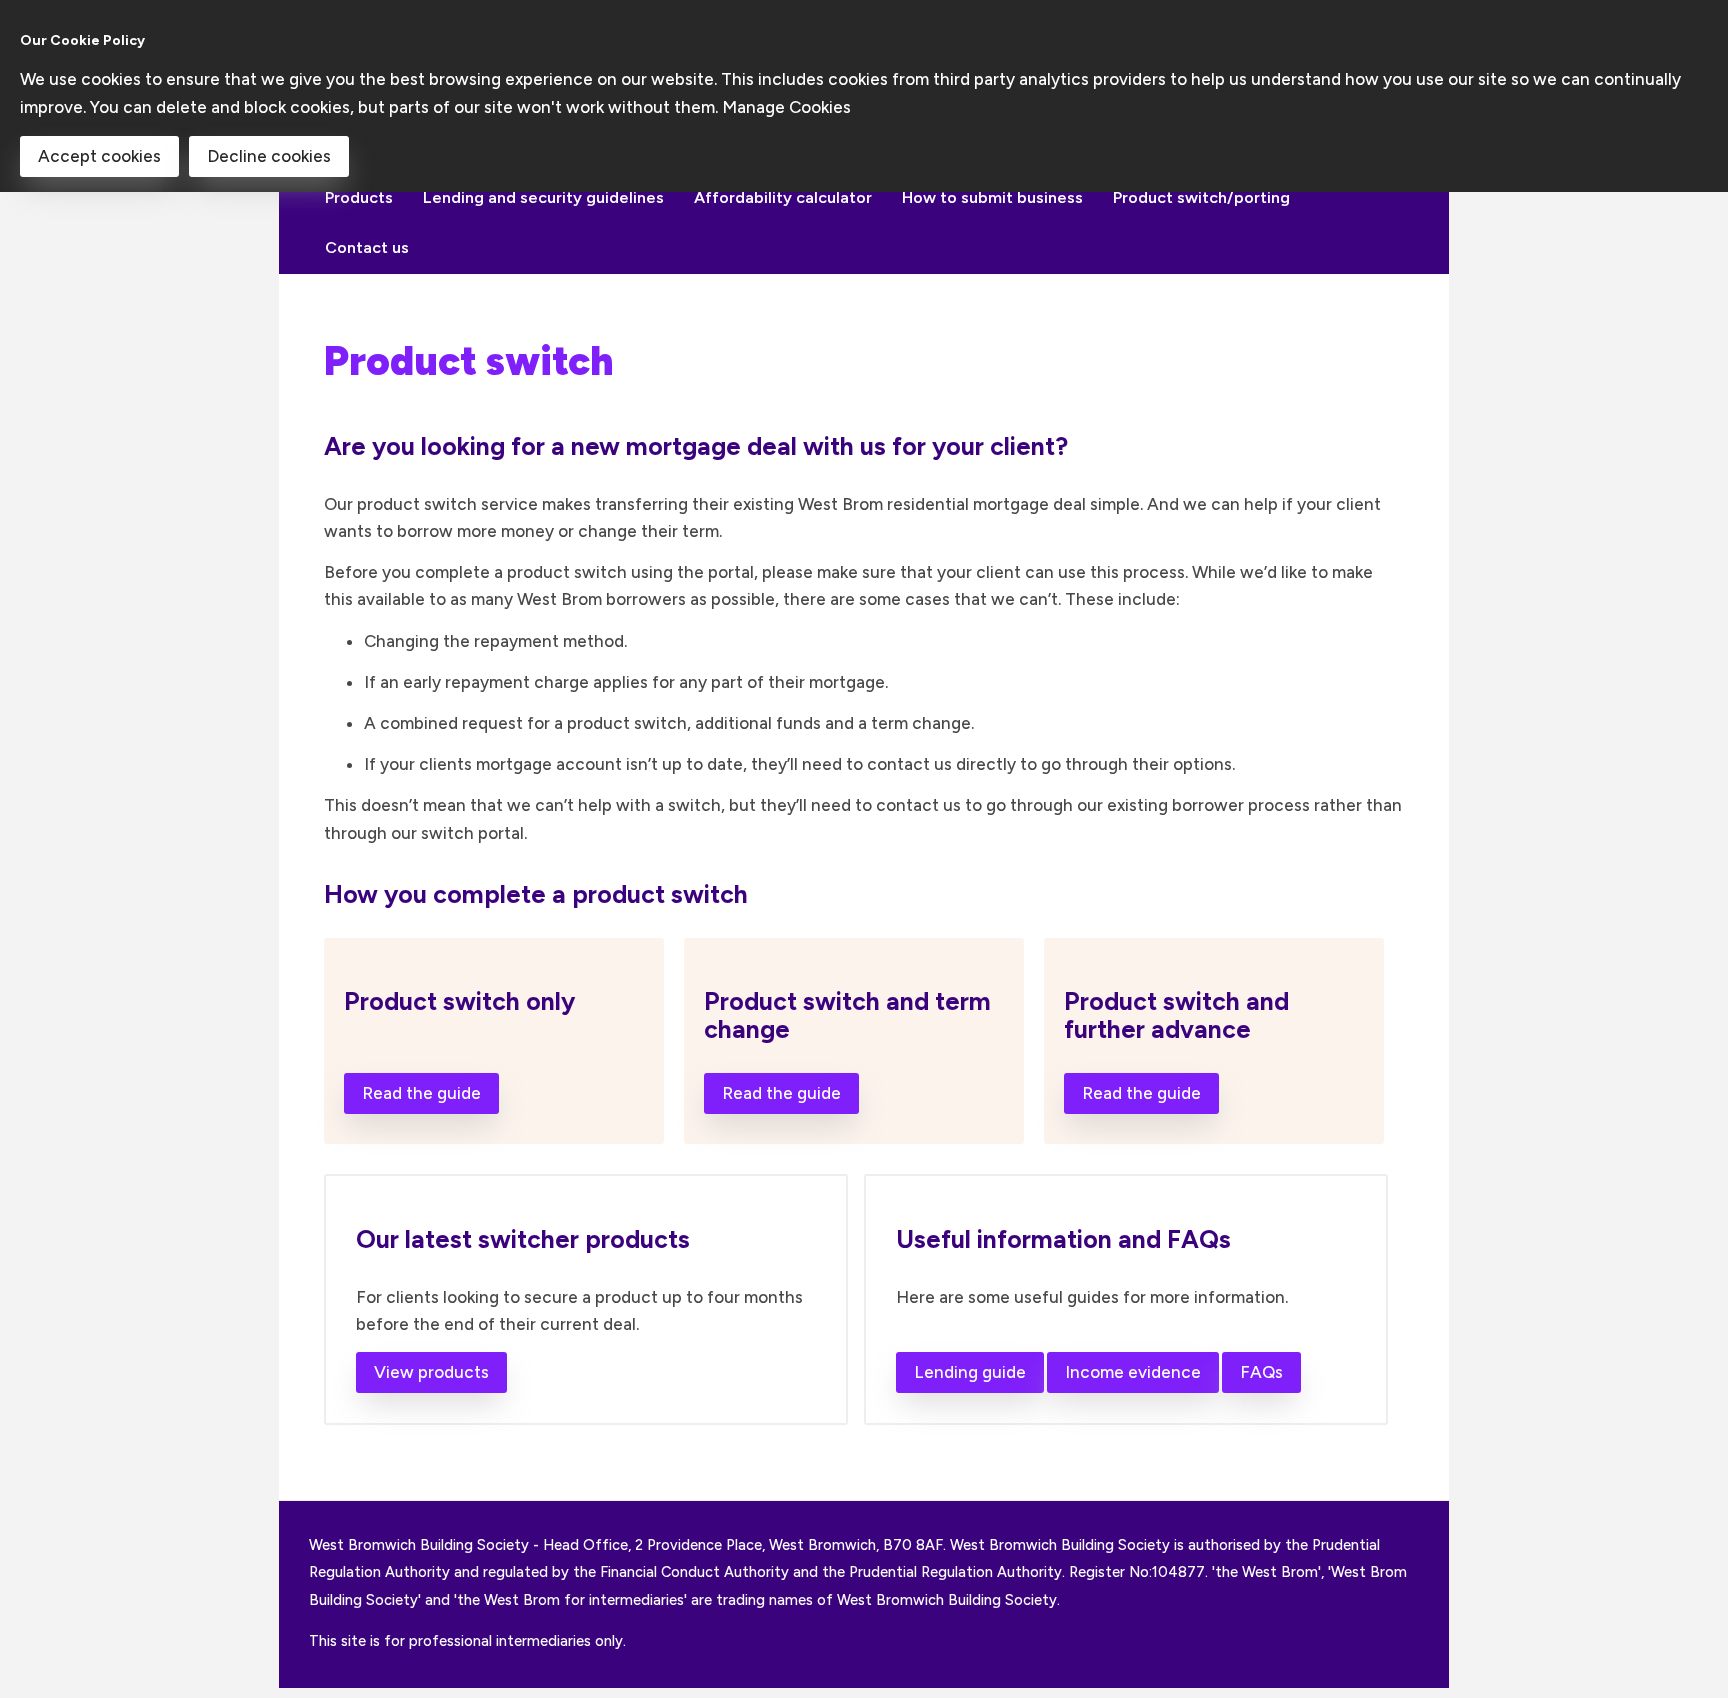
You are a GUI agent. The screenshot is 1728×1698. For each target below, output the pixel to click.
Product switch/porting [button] (1201, 197)
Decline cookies (269, 156)
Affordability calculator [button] (783, 197)
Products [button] (359, 197)
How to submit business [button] (992, 197)
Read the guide (421, 1093)
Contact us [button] (367, 247)
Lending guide (970, 1372)
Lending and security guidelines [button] (543, 197)
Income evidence (1133, 1372)
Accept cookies (99, 156)
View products (431, 1372)
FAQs (1261, 1372)
